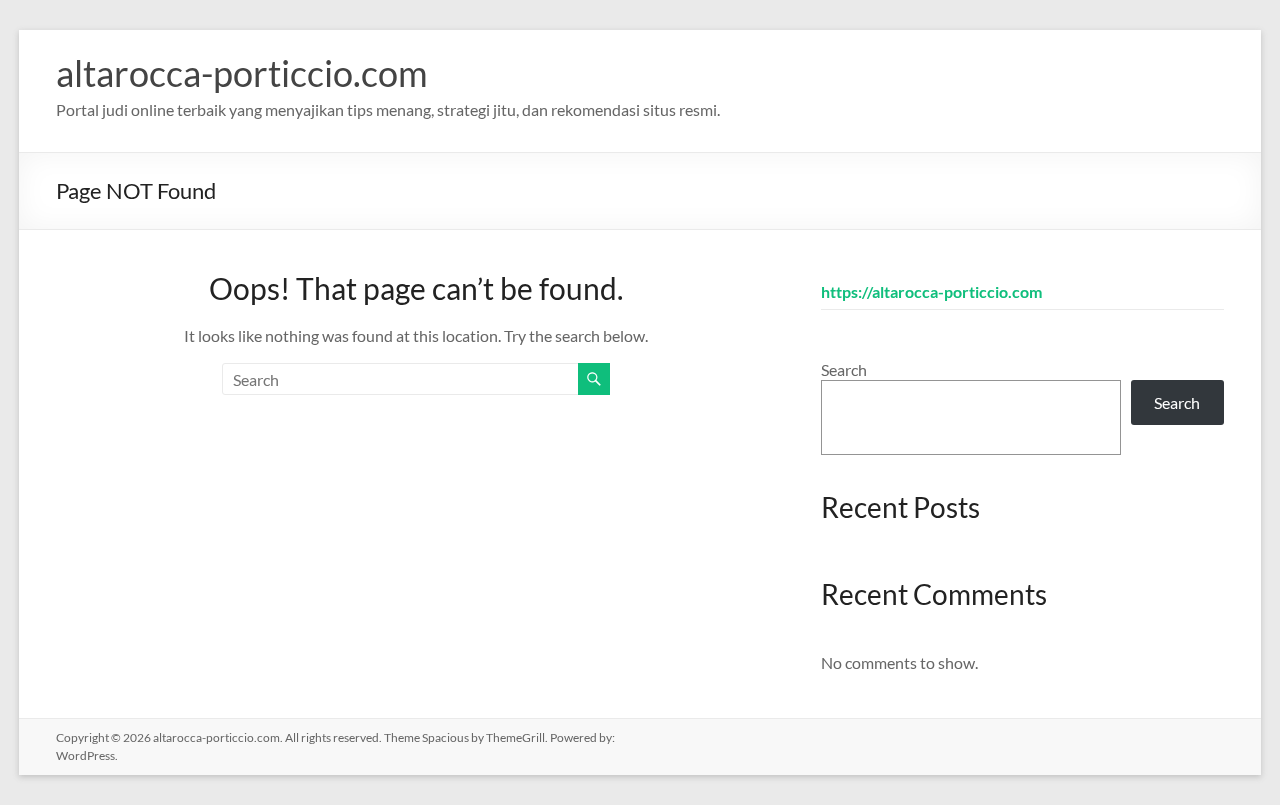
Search (844, 369)
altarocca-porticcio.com (242, 73)
